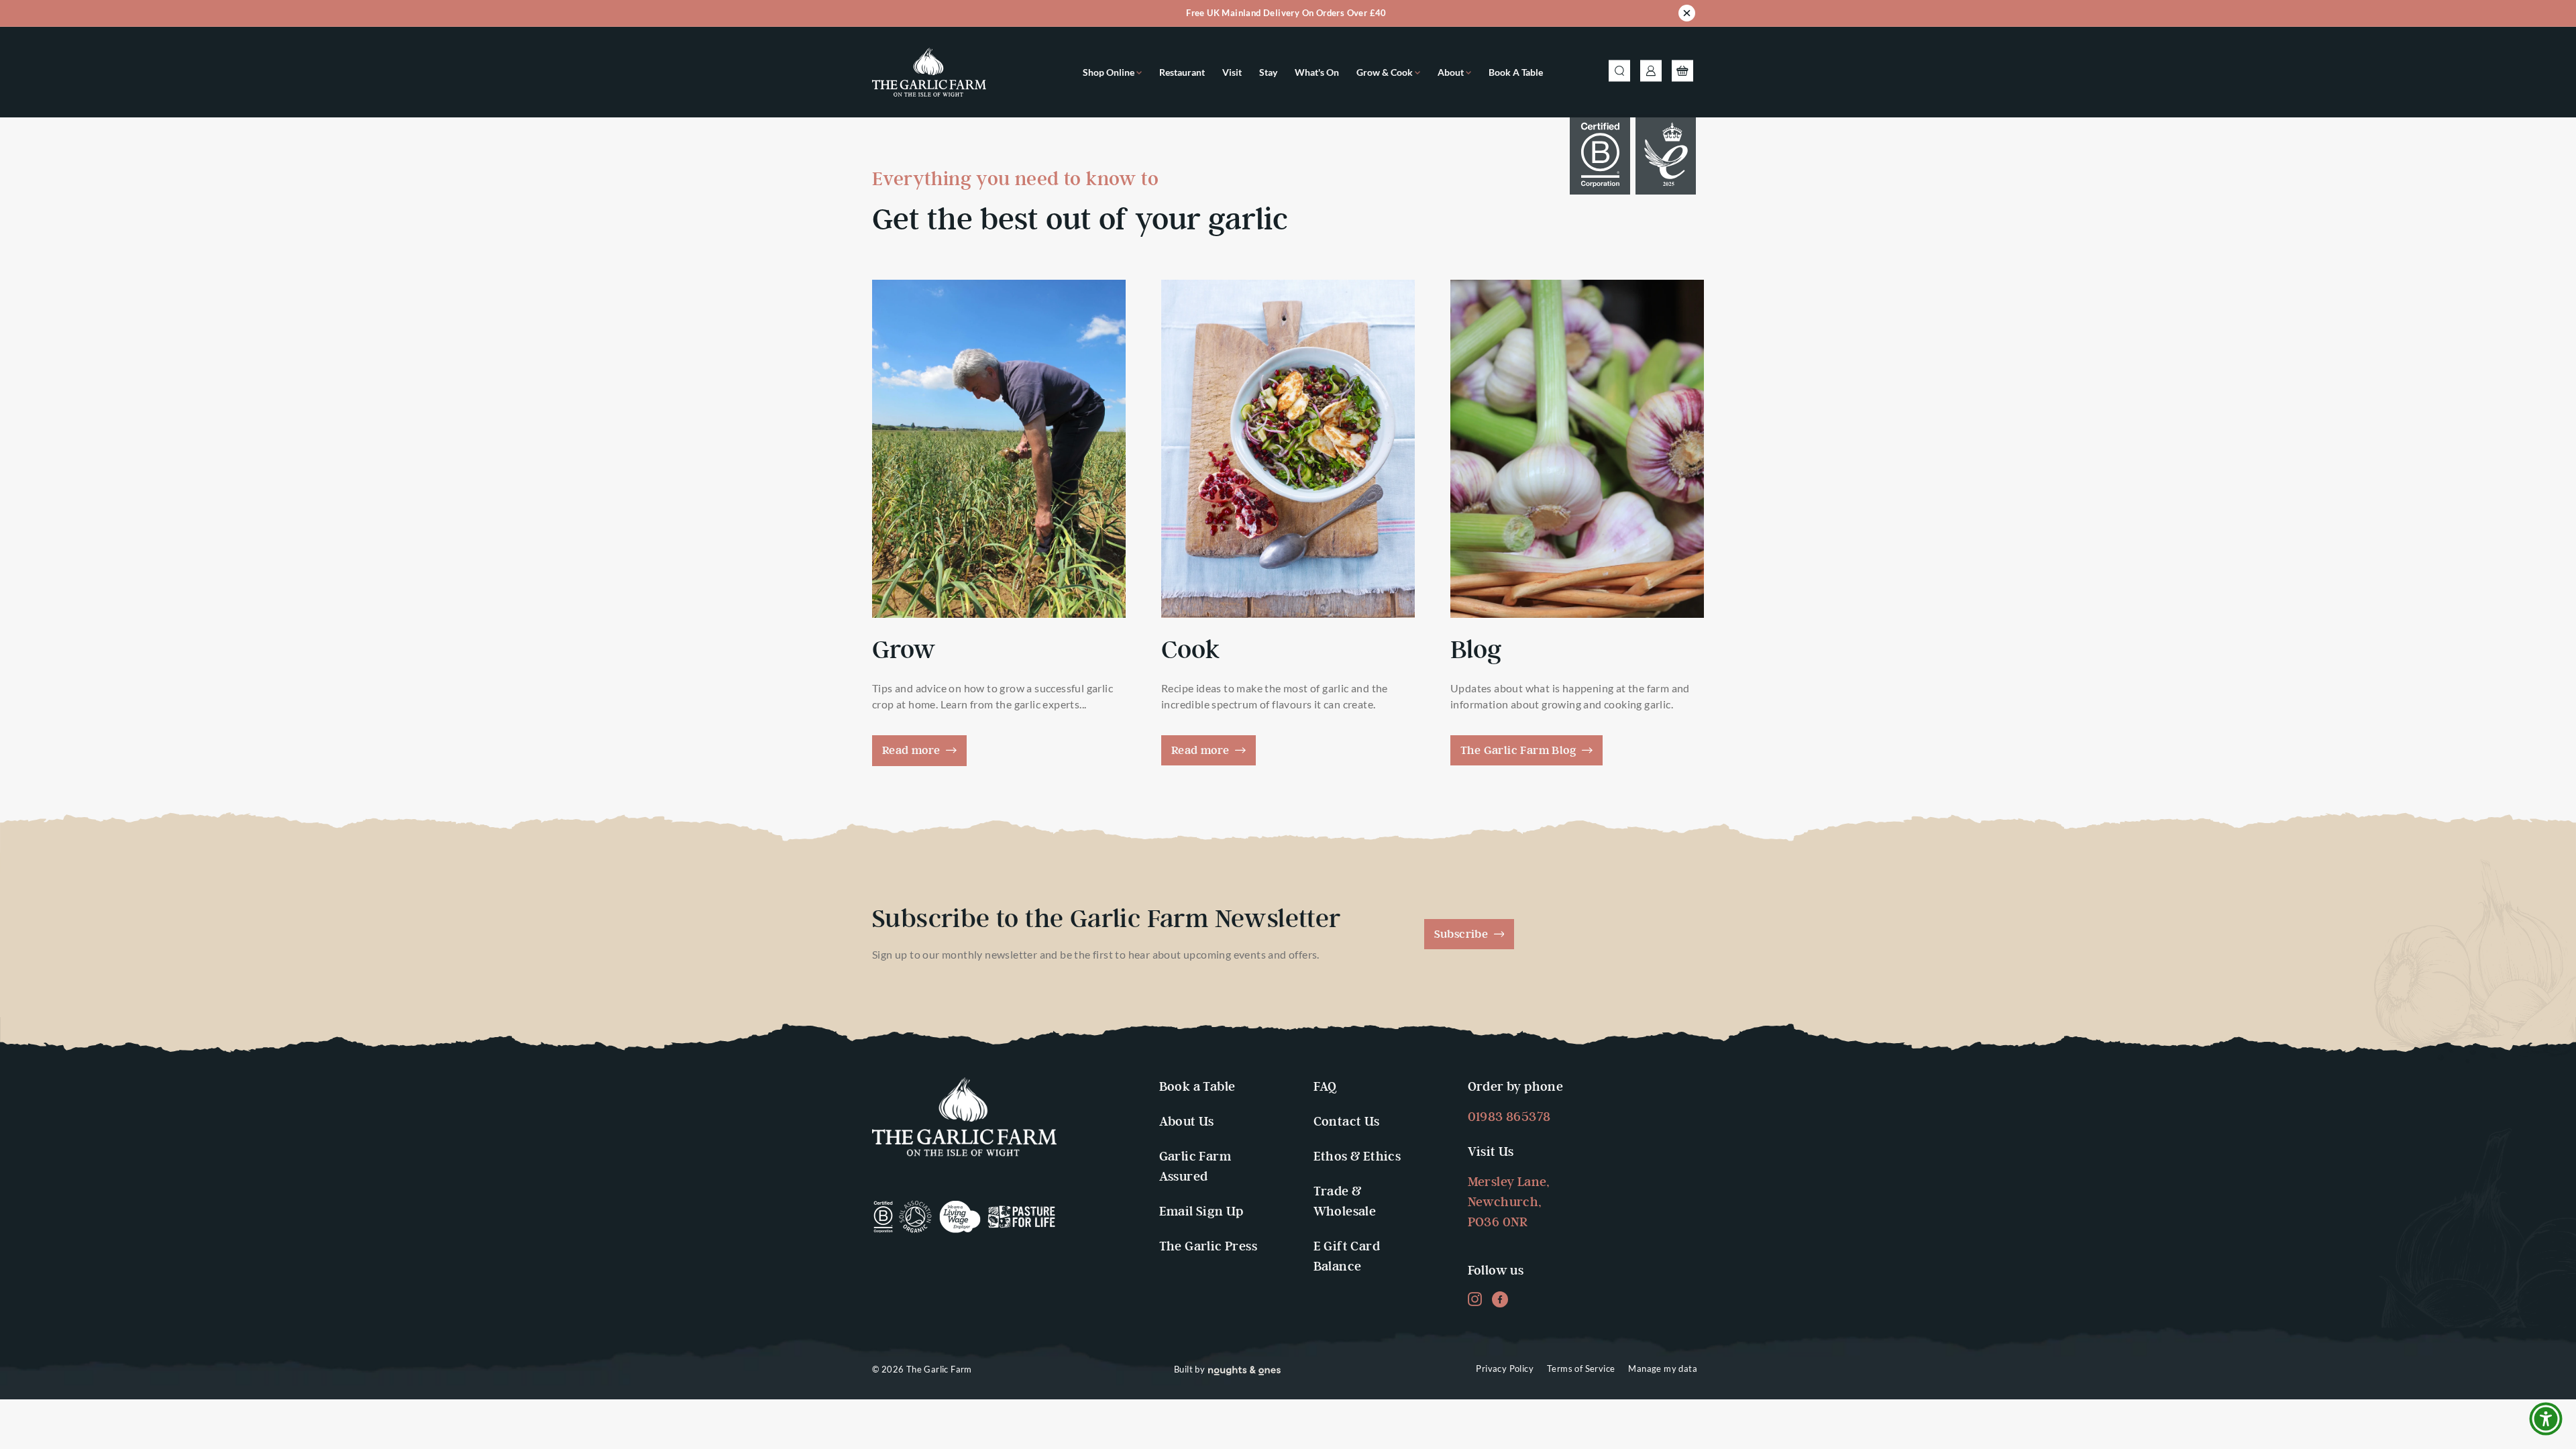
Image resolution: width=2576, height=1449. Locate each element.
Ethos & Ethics (1357, 1157)
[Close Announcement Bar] (1687, 15)
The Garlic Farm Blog (1520, 751)
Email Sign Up (1201, 1212)
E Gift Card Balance (1347, 1257)
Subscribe (1463, 934)
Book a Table (1516, 72)
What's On (1317, 72)
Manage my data (1663, 1368)
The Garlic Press (1208, 1247)
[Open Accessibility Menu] (2546, 1419)
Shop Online (1110, 72)
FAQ (1325, 1087)
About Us (1187, 1122)
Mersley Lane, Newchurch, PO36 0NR (1509, 1202)
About (1452, 72)
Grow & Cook (1386, 72)
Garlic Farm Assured (1195, 1167)
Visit (1232, 72)
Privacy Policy (1505, 1368)
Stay (1268, 72)
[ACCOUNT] (1651, 72)
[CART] (1682, 72)
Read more (913, 751)
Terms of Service (1581, 1368)
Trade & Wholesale (1345, 1202)
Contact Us (1347, 1122)
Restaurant (1182, 72)
